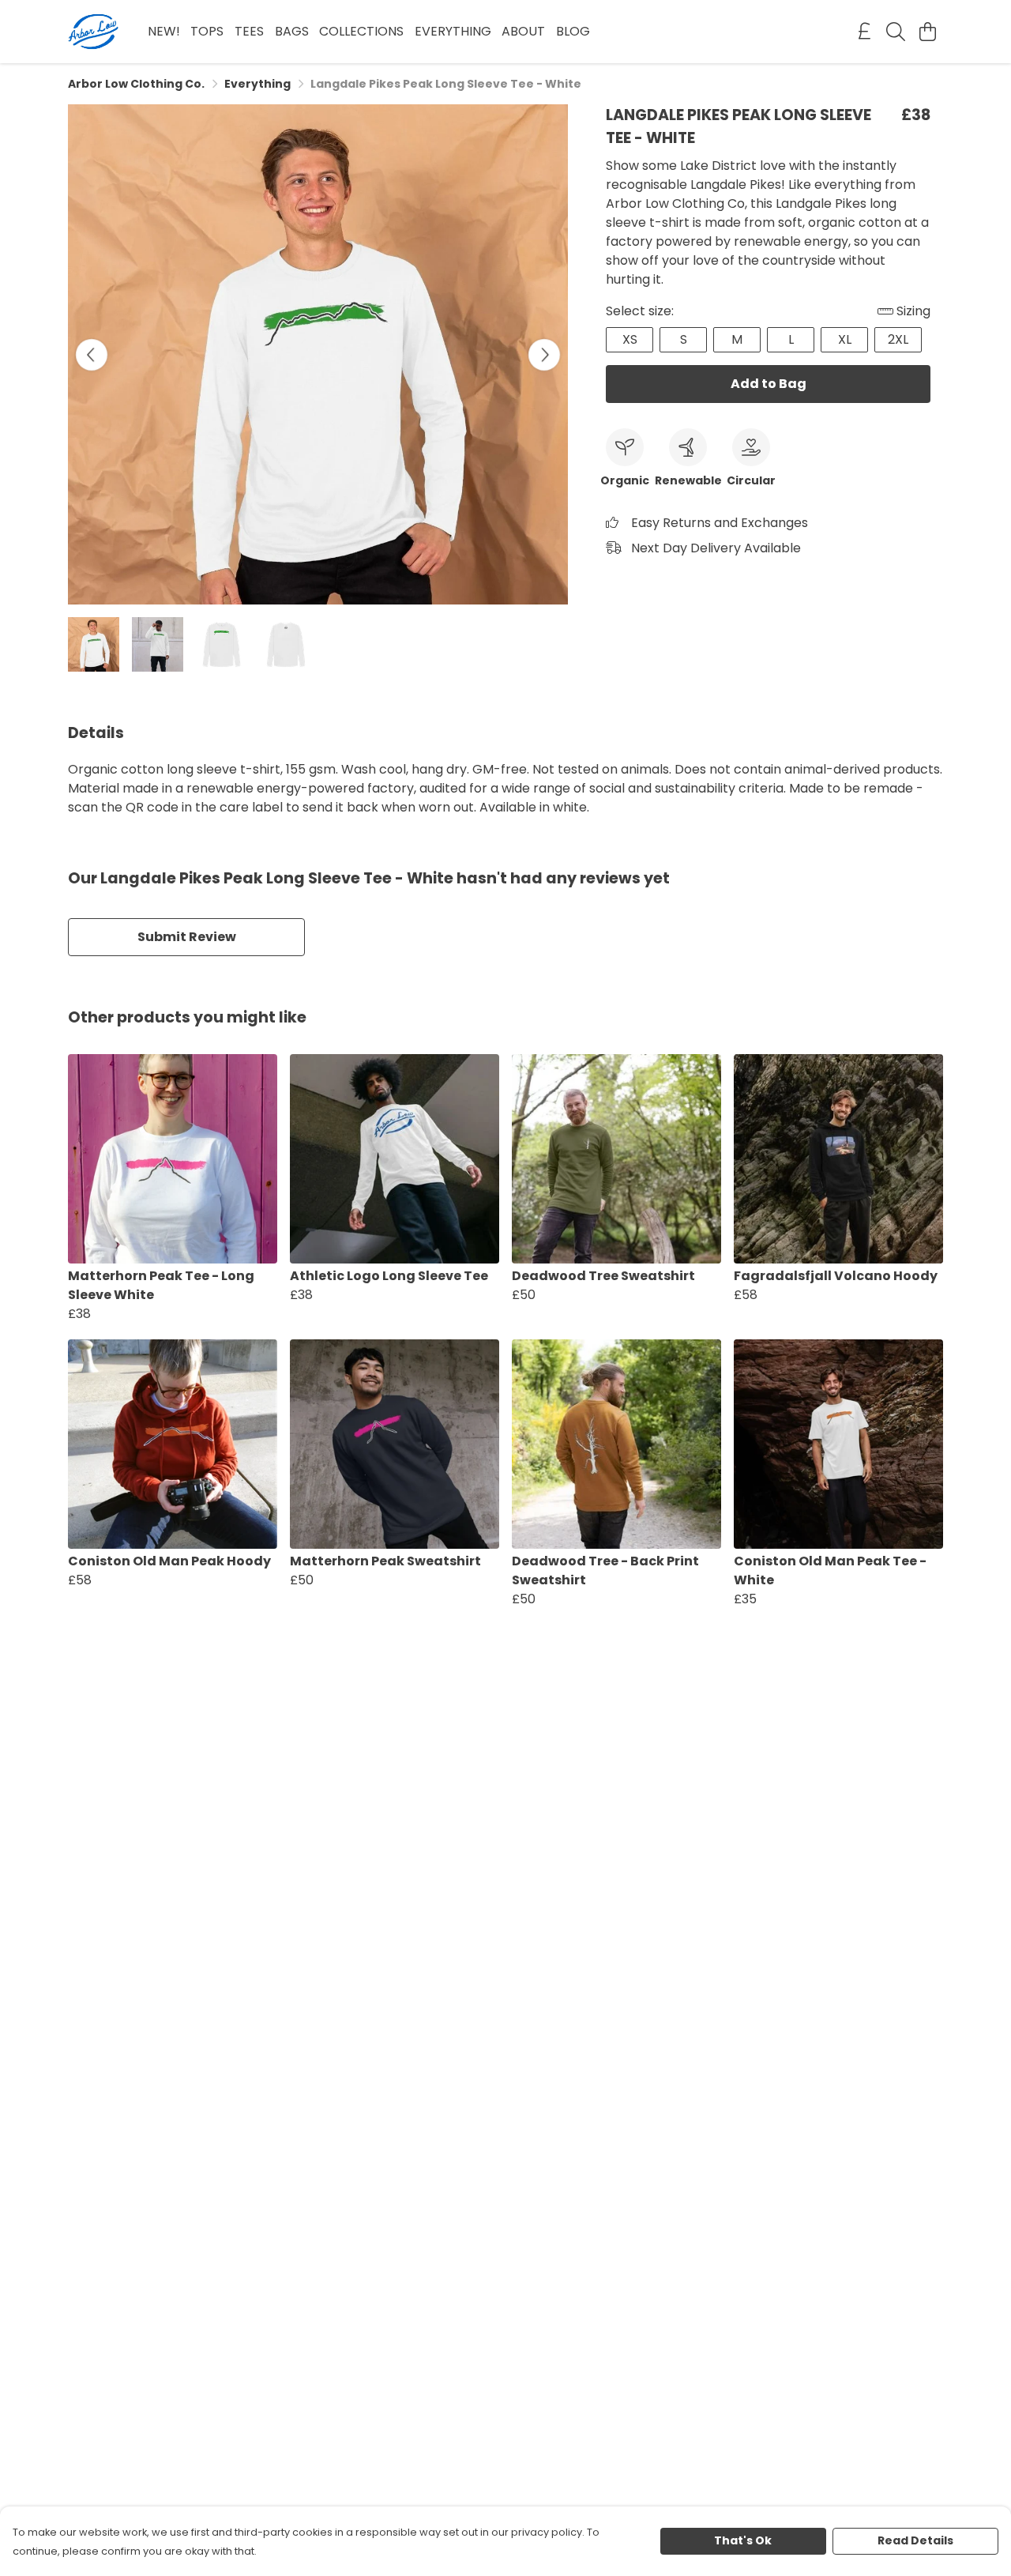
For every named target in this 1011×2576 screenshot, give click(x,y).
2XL (898, 339)
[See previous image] (92, 355)
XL (845, 339)
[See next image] (544, 355)
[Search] (896, 32)
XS (630, 339)
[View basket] (927, 32)
